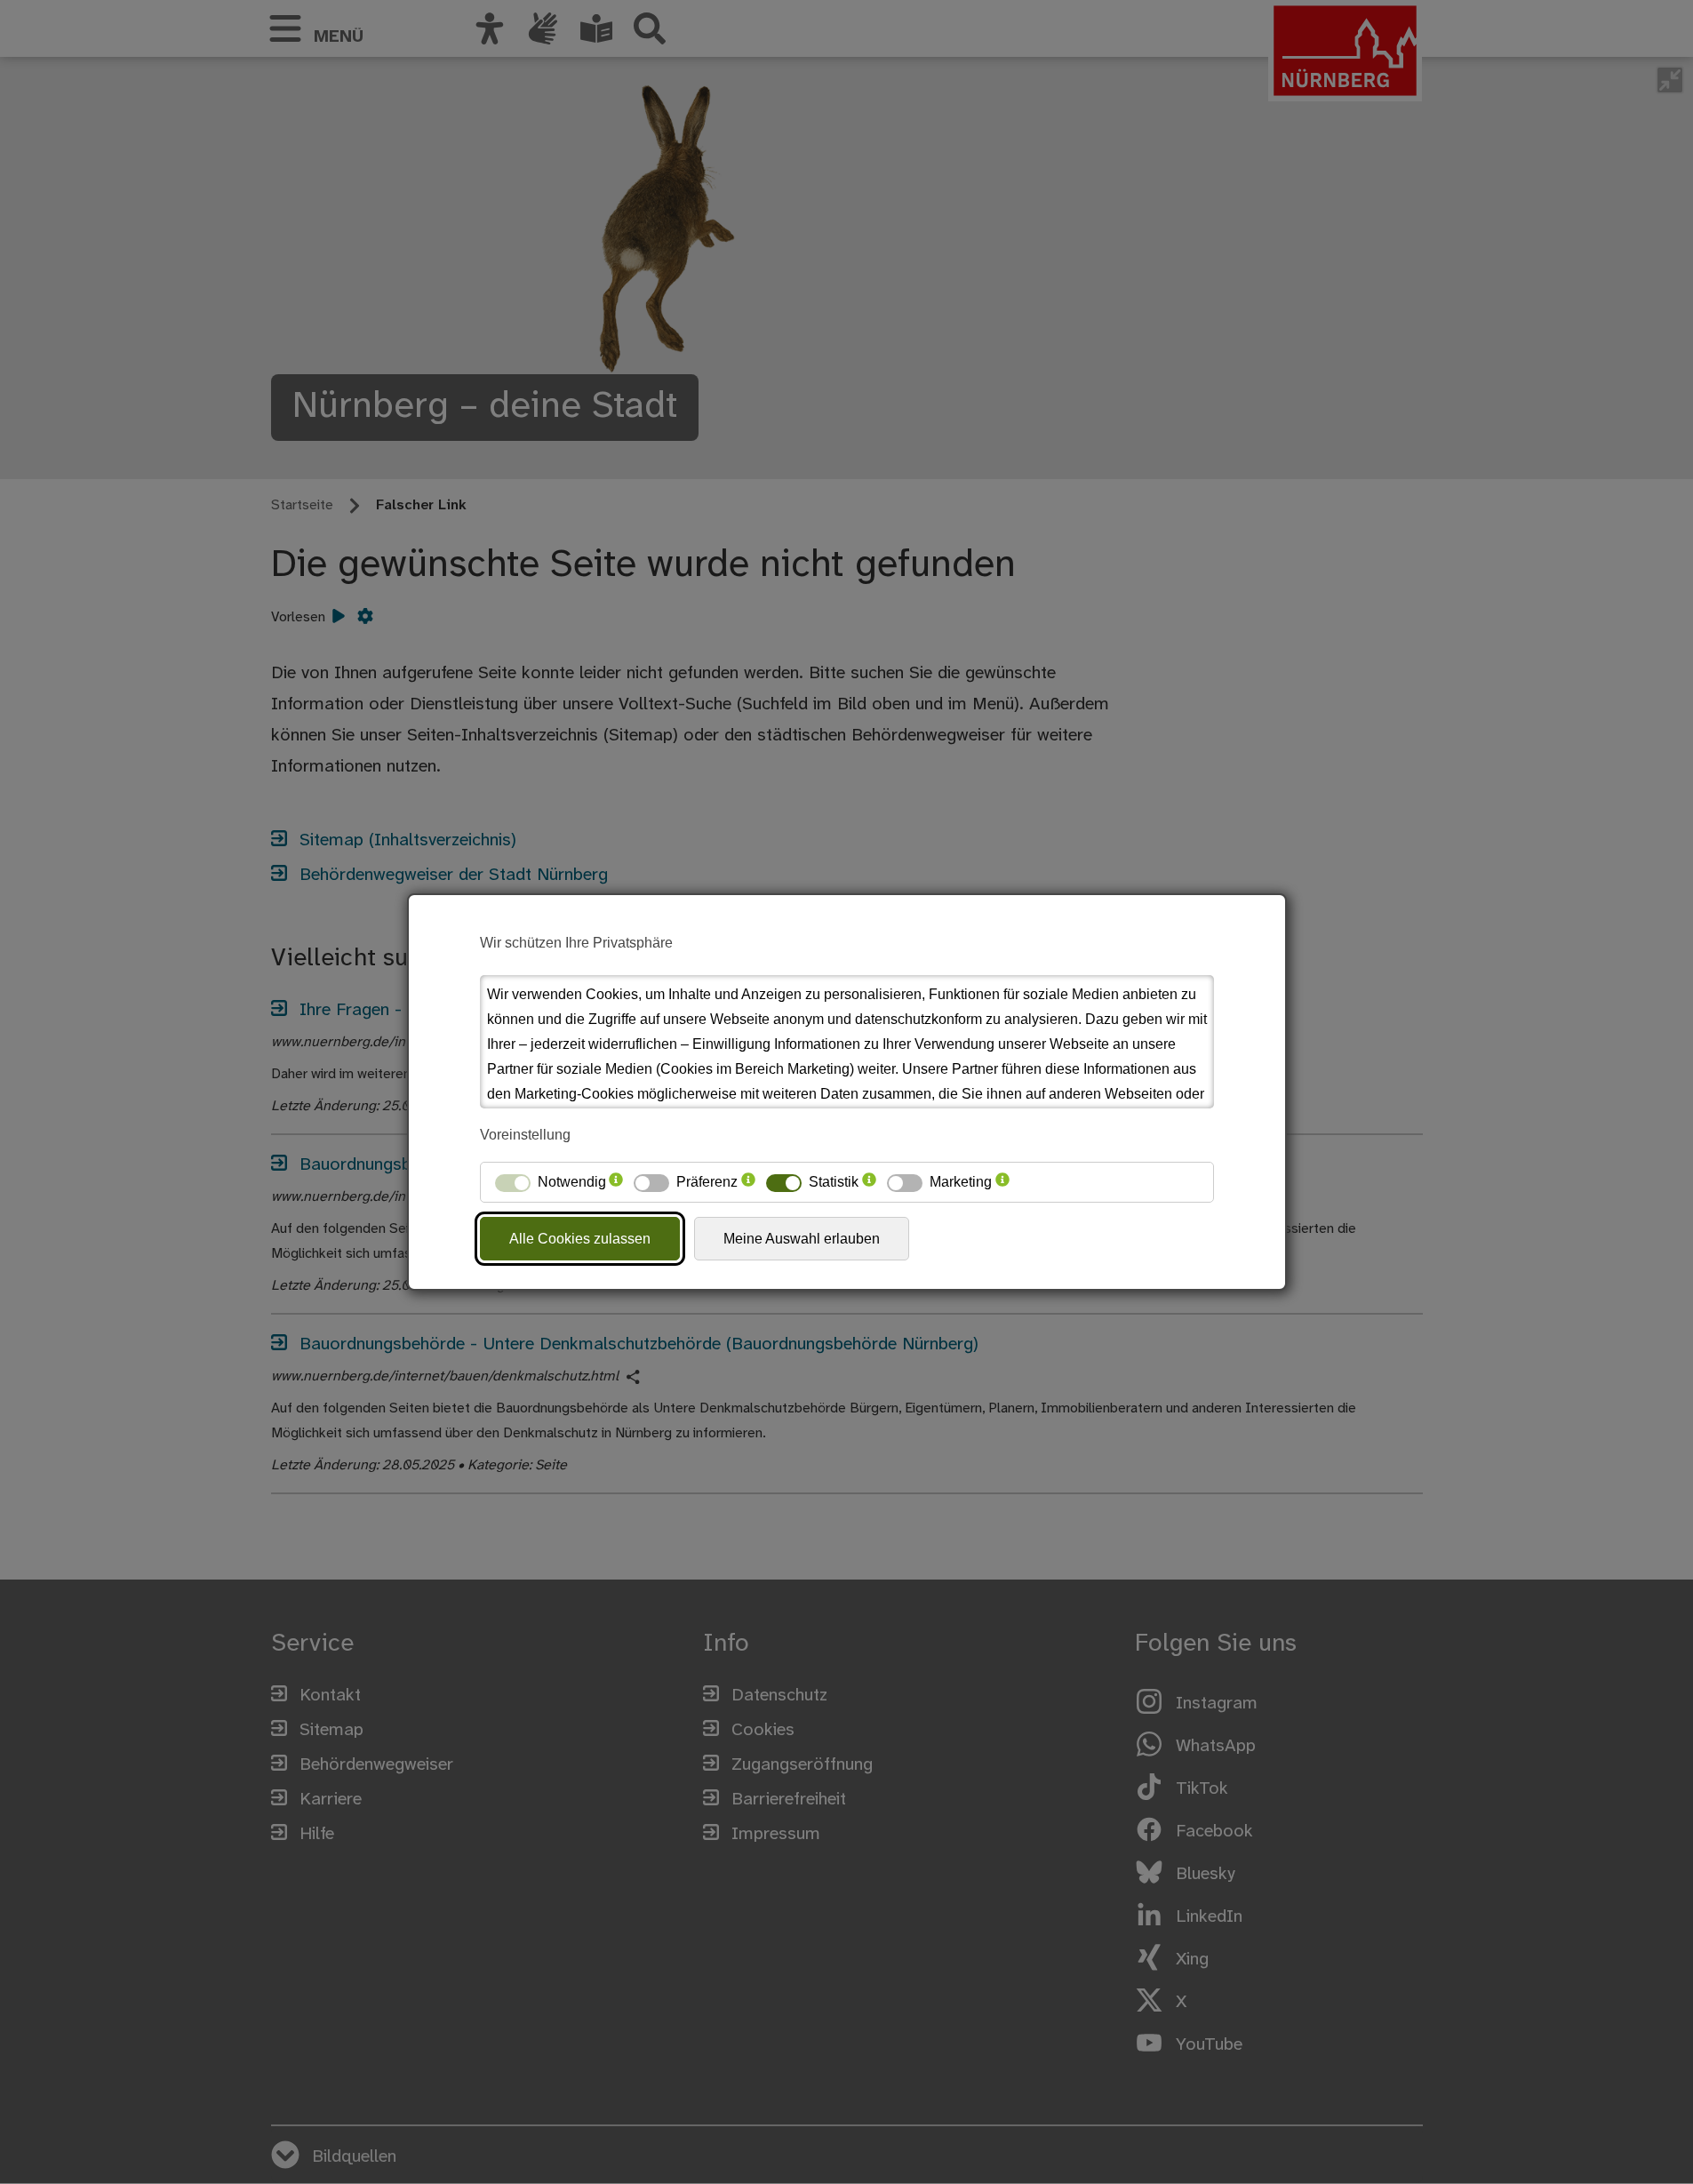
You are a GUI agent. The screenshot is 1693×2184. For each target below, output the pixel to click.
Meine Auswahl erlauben (802, 1239)
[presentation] (616, 1182)
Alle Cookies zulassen (580, 1239)
